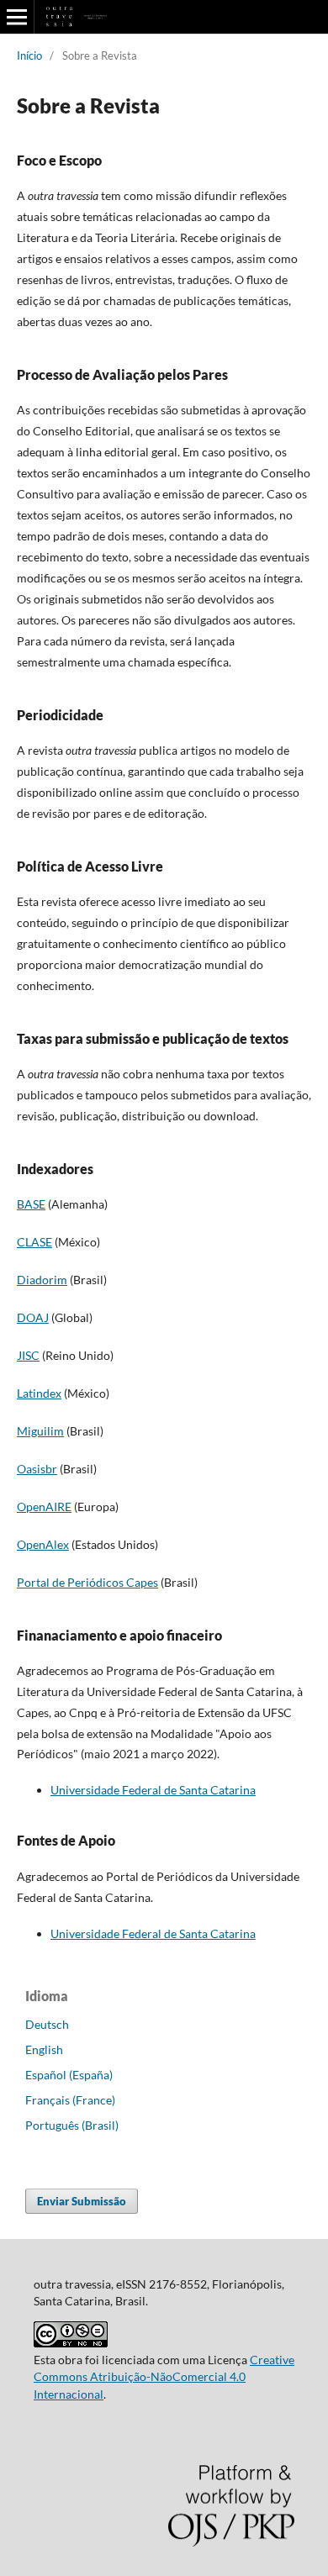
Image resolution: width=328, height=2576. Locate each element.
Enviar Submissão (82, 2201)
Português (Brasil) (72, 2125)
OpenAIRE (44, 1507)
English (44, 2049)
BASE (31, 1204)
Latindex (39, 1393)
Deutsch (47, 2024)
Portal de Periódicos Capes (87, 1582)
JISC (28, 1355)
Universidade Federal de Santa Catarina (153, 1790)
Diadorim (42, 1280)
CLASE (34, 1242)
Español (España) (69, 2075)
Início (29, 55)
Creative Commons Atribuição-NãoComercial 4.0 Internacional (164, 2376)
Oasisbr (37, 1469)
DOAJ (33, 1317)
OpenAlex (43, 1544)
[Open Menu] (17, 17)
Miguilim (40, 1431)
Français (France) (70, 2100)
